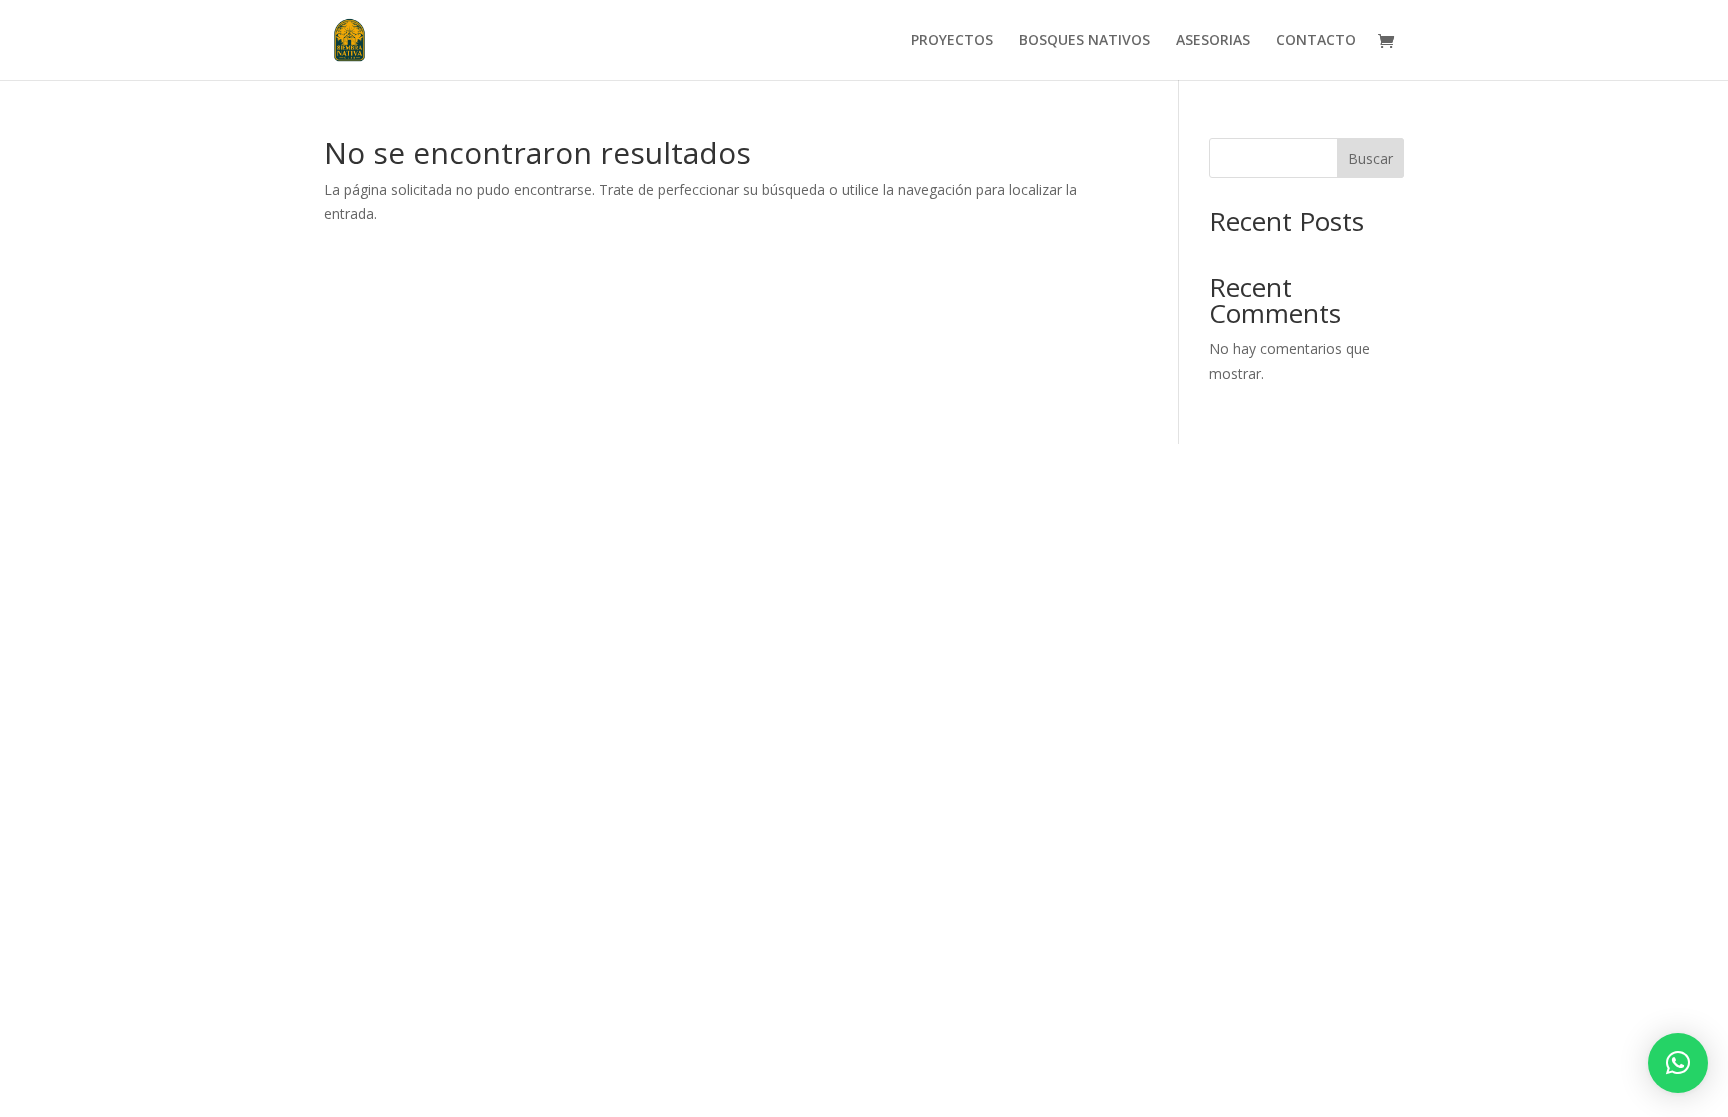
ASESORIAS (1213, 41)
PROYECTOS (952, 41)
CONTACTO (1316, 41)
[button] (1678, 1063)
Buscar (1370, 158)
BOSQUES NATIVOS (1084, 41)
